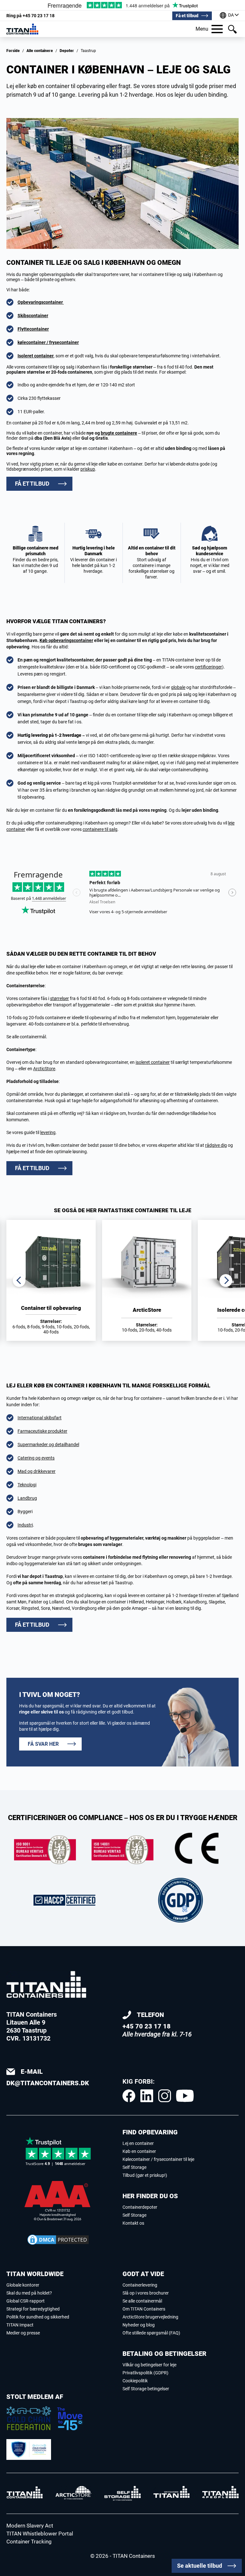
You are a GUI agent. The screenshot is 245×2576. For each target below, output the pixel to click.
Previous (19, 1281)
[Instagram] (165, 2096)
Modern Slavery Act (30, 2526)
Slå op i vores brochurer (146, 2293)
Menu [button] (202, 29)
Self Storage (134, 2167)
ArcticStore (44, 1069)
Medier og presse (23, 2333)
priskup (88, 469)
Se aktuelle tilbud (200, 2566)
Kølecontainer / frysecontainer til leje (158, 2159)
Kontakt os (133, 2223)
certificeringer (208, 667)
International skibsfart (40, 1418)
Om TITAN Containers (144, 2309)
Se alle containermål (142, 2301)
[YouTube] (185, 2096)
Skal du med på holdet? (29, 2293)
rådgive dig (216, 1145)
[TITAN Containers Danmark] (22, 29)
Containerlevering (140, 2285)
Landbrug (27, 1498)
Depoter (67, 51)
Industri (25, 1525)
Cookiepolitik (135, 2381)
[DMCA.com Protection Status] (58, 2240)
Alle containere (40, 51)
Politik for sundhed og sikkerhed (38, 2317)
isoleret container (153, 1062)
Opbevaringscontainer (41, 302)
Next (226, 1281)
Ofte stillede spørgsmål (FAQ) (151, 2333)
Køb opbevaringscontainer (66, 640)
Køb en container (139, 2151)
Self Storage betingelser (146, 2389)
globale (178, 687)
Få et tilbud (187, 16)
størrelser (59, 998)
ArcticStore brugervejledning (150, 2317)
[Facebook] (129, 2096)
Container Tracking (29, 2542)
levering (48, 1132)
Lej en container (138, 2143)
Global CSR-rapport (26, 2301)
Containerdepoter (140, 2207)
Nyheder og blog (139, 2325)
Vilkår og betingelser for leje (149, 2365)
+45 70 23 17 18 (30, 16)
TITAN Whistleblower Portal (40, 2534)
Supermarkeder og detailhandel (48, 1445)
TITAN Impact (20, 2325)
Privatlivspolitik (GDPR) (145, 2373)
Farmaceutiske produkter (42, 1431)
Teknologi (27, 1485)
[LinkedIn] (147, 2096)
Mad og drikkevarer (37, 1471)
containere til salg (100, 829)
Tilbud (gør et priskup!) (145, 2175)
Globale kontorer (23, 2285)
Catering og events (36, 1458)
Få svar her (43, 1744)
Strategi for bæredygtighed (33, 2309)
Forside (13, 51)
